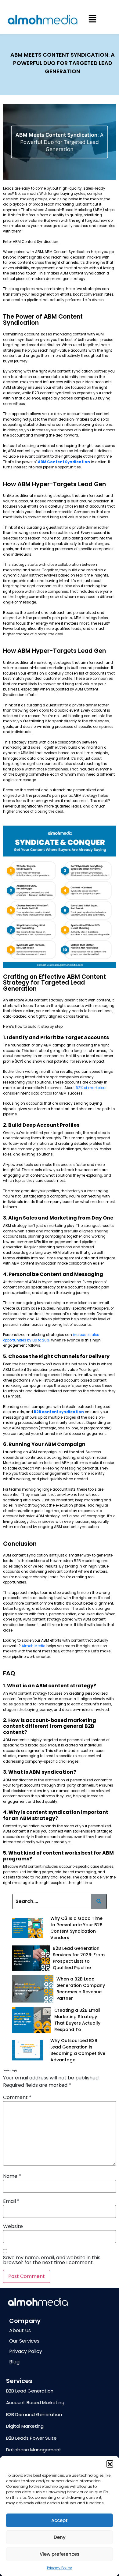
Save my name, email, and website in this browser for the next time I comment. (52, 2260)
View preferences (60, 2554)
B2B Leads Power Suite (31, 2438)
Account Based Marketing (35, 2402)
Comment (17, 2097)
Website (13, 2226)
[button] (110, 2464)
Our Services (24, 2341)
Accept (60, 2520)
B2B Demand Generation (34, 2414)
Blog (14, 2362)
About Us (20, 2330)
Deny (60, 2537)
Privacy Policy (60, 2568)
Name (12, 2176)
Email (11, 2201)
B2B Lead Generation (30, 2391)
